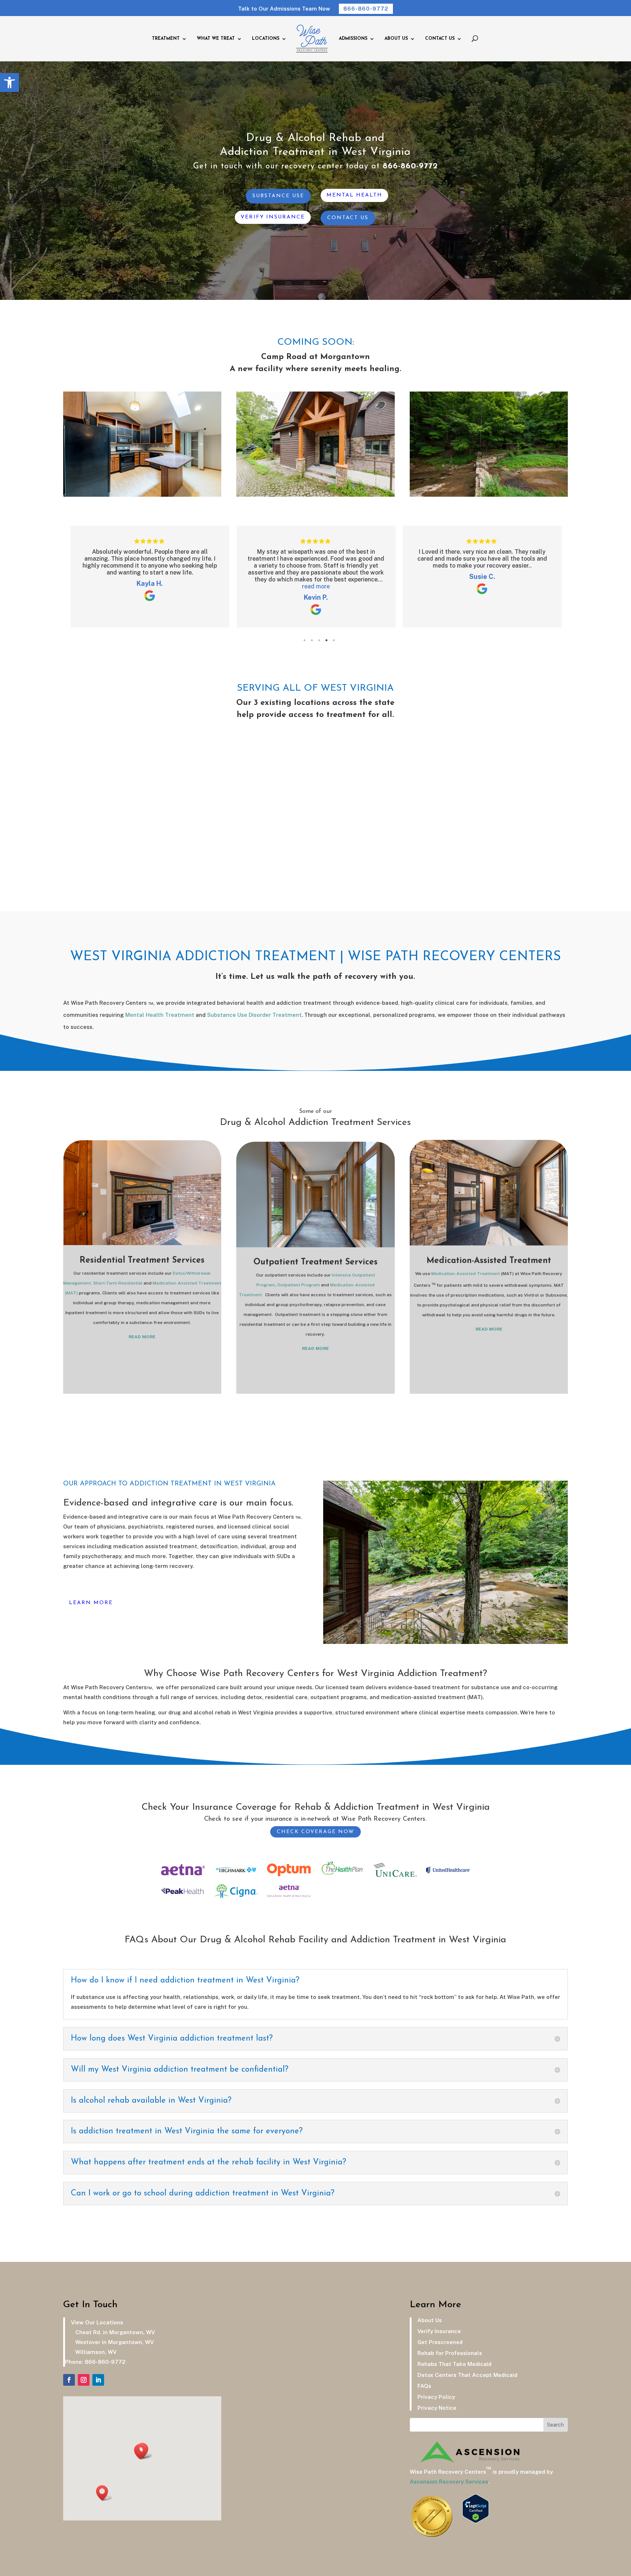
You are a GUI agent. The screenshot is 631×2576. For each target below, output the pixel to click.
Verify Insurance (436, 2331)
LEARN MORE (91, 1603)
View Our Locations (94, 2322)
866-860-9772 (366, 9)
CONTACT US (440, 39)
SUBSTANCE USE (278, 196)
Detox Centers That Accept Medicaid (464, 2375)
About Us (427, 2320)
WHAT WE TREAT (216, 39)
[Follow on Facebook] (69, 2380)
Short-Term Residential (118, 1283)
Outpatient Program (299, 1285)
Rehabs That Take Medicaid (452, 2364)
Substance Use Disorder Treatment (254, 1015)
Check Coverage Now (315, 1832)
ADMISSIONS (353, 39)
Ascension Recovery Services (449, 2482)
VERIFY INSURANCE (273, 217)
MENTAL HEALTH (354, 195)
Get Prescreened (437, 2342)
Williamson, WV (94, 2352)
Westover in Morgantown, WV (113, 2342)
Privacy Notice (434, 2408)
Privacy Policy (433, 2397)
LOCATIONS (266, 39)
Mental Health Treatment (160, 1015)
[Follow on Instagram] (84, 2380)
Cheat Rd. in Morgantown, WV (114, 2332)
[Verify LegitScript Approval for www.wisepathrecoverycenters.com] (476, 2521)
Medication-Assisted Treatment (466, 1274)
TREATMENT (166, 39)
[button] (9, 83)
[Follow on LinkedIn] (98, 2380)
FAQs (421, 2386)
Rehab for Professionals (447, 2353)
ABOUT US (396, 39)
